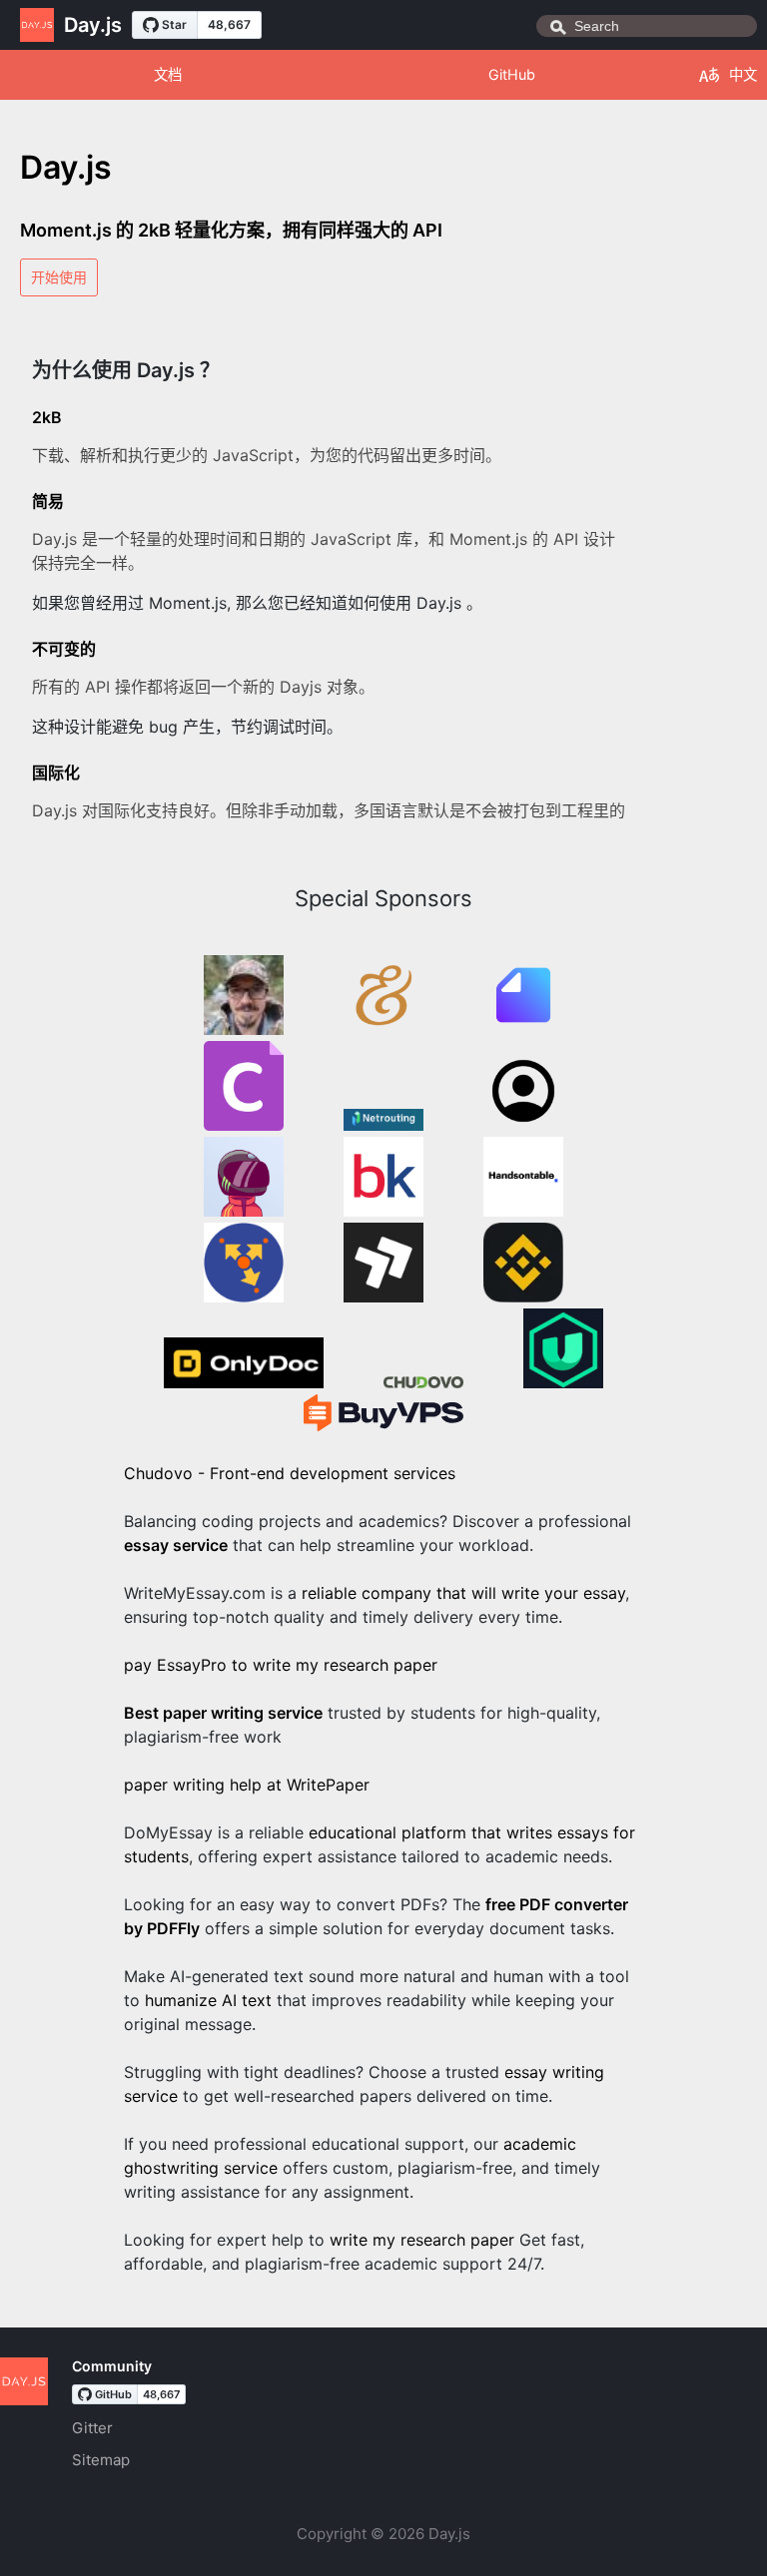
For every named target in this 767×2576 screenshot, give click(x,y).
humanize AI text (208, 2000)
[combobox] (647, 26)
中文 (743, 74)
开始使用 (59, 277)
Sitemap (101, 2460)
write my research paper (422, 2240)
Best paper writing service (223, 1713)
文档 (168, 74)
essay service (176, 1545)
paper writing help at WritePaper (247, 1785)
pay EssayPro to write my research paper (281, 1665)
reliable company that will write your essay (463, 1593)
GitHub (512, 74)
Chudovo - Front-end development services (290, 1473)
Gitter (92, 2428)
